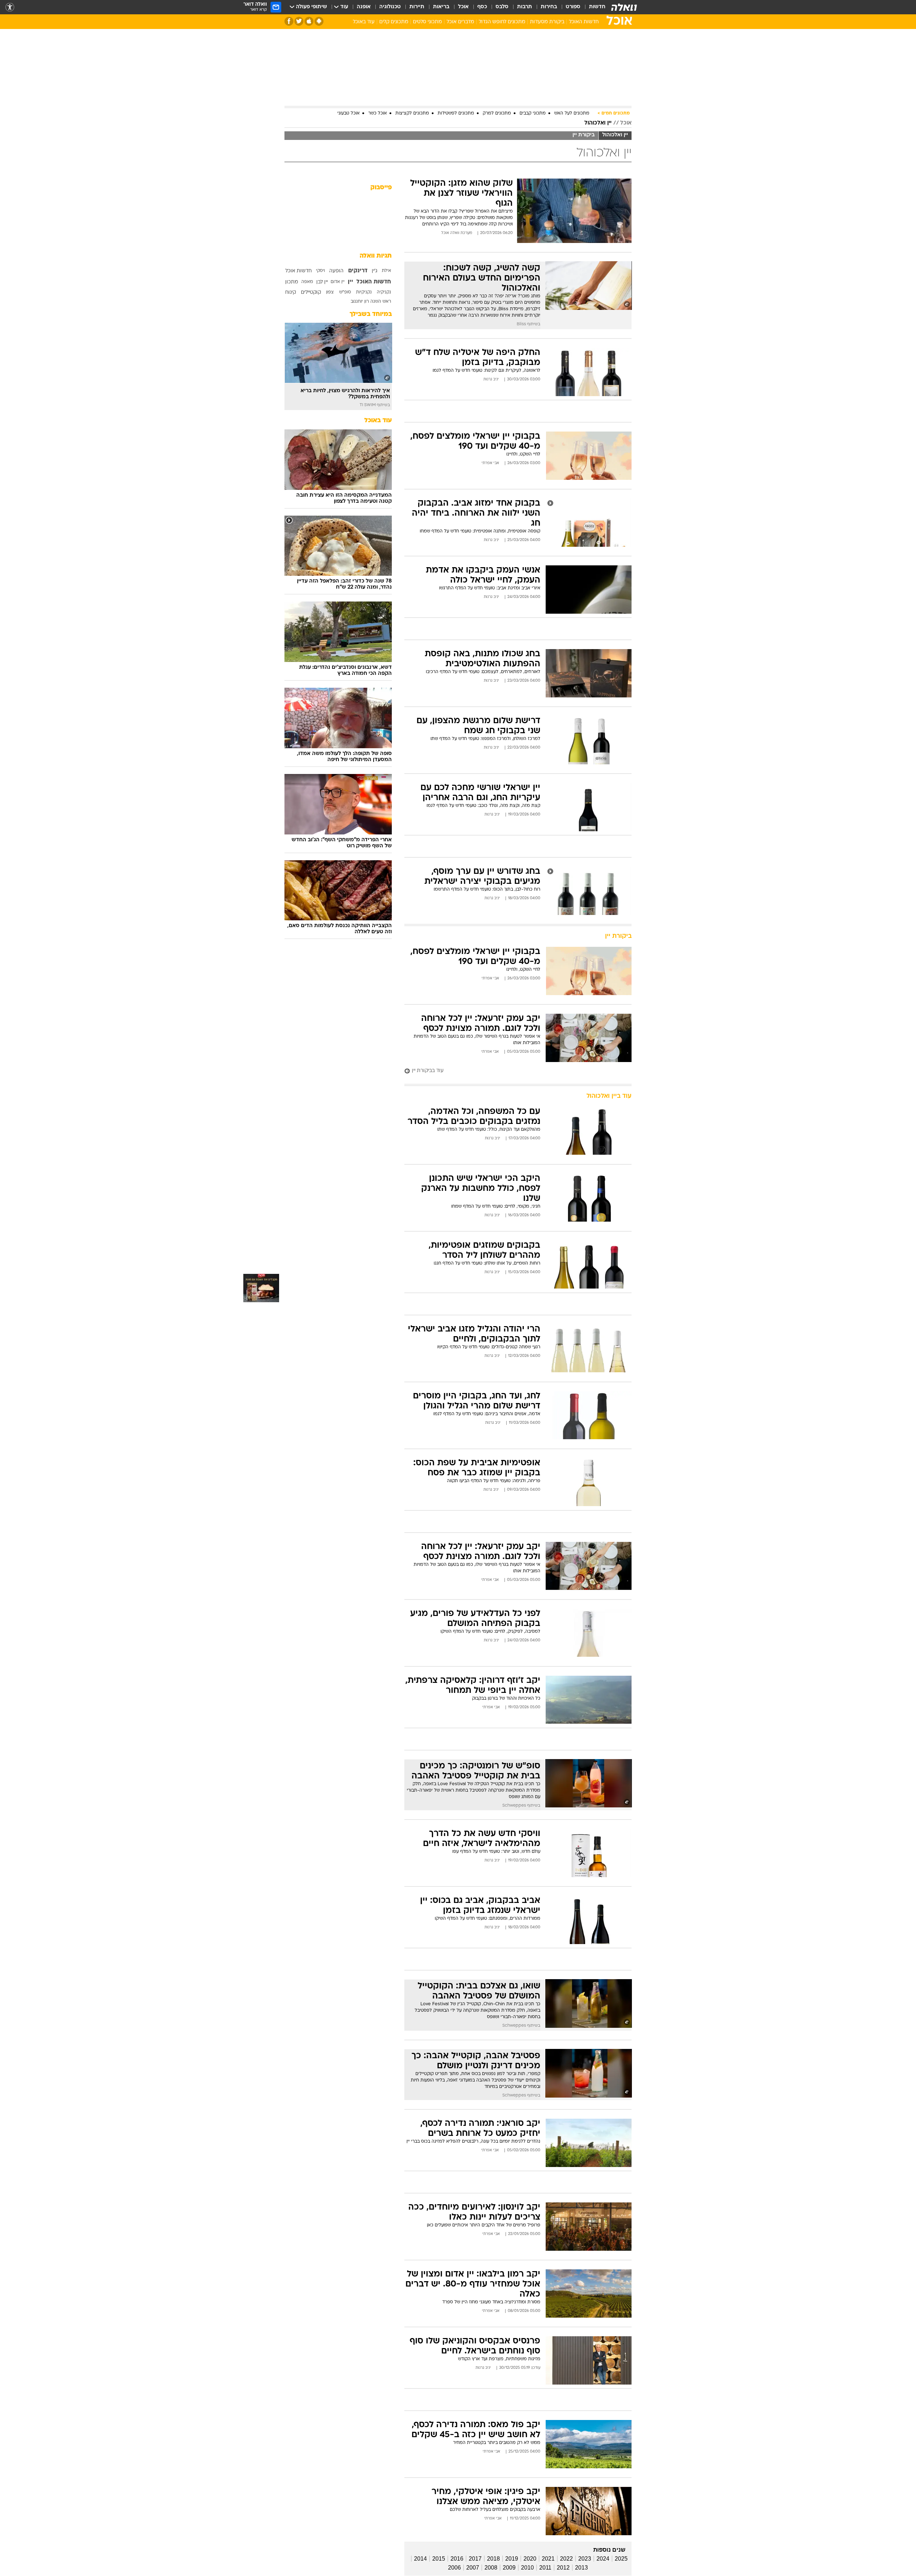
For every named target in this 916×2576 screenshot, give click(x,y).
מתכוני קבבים (533, 113)
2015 (439, 2559)
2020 (530, 2559)
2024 (603, 2559)
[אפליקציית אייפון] (309, 21)
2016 (457, 2559)
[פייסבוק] (289, 21)
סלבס (502, 7)
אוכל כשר (377, 113)
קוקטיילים (311, 293)
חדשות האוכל (584, 22)
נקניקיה (384, 292)
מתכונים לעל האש (572, 113)
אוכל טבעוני (349, 113)
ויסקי (320, 271)
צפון (330, 292)
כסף (482, 7)
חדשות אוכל (298, 271)
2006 (454, 2568)
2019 (512, 2559)
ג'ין (375, 271)
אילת (386, 271)
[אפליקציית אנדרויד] (319, 21)
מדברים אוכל (460, 22)
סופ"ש (345, 292)
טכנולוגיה (390, 7)
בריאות (441, 7)
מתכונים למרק (497, 113)
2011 (545, 2568)
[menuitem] (593, 7)
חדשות (597, 7)
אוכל (463, 7)
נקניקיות (364, 292)
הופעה (336, 271)
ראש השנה (381, 302)
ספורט (573, 7)
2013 (581, 2568)
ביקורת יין (584, 135)
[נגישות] (10, 7)
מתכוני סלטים (427, 22)
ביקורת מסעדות (547, 22)
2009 (509, 2568)
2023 (585, 2559)
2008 (491, 2568)
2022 (566, 2559)
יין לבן (322, 282)
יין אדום (338, 282)
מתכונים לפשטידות (456, 113)
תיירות (417, 7)
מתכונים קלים (394, 22)
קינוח (291, 293)
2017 (475, 2559)
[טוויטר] (299, 21)
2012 (563, 2568)
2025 (621, 2559)
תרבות (525, 7)
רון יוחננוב (360, 302)
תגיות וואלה (376, 256)
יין (350, 282)
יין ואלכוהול (598, 123)
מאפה (307, 282)
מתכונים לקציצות (412, 113)
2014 (420, 2559)
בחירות (549, 7)
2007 (473, 2568)
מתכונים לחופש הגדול (502, 22)
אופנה (364, 7)
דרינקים (358, 271)
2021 (548, 2559)
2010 (527, 2568)
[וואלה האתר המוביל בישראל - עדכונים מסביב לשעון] (624, 7)
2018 (493, 2559)
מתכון (292, 282)
